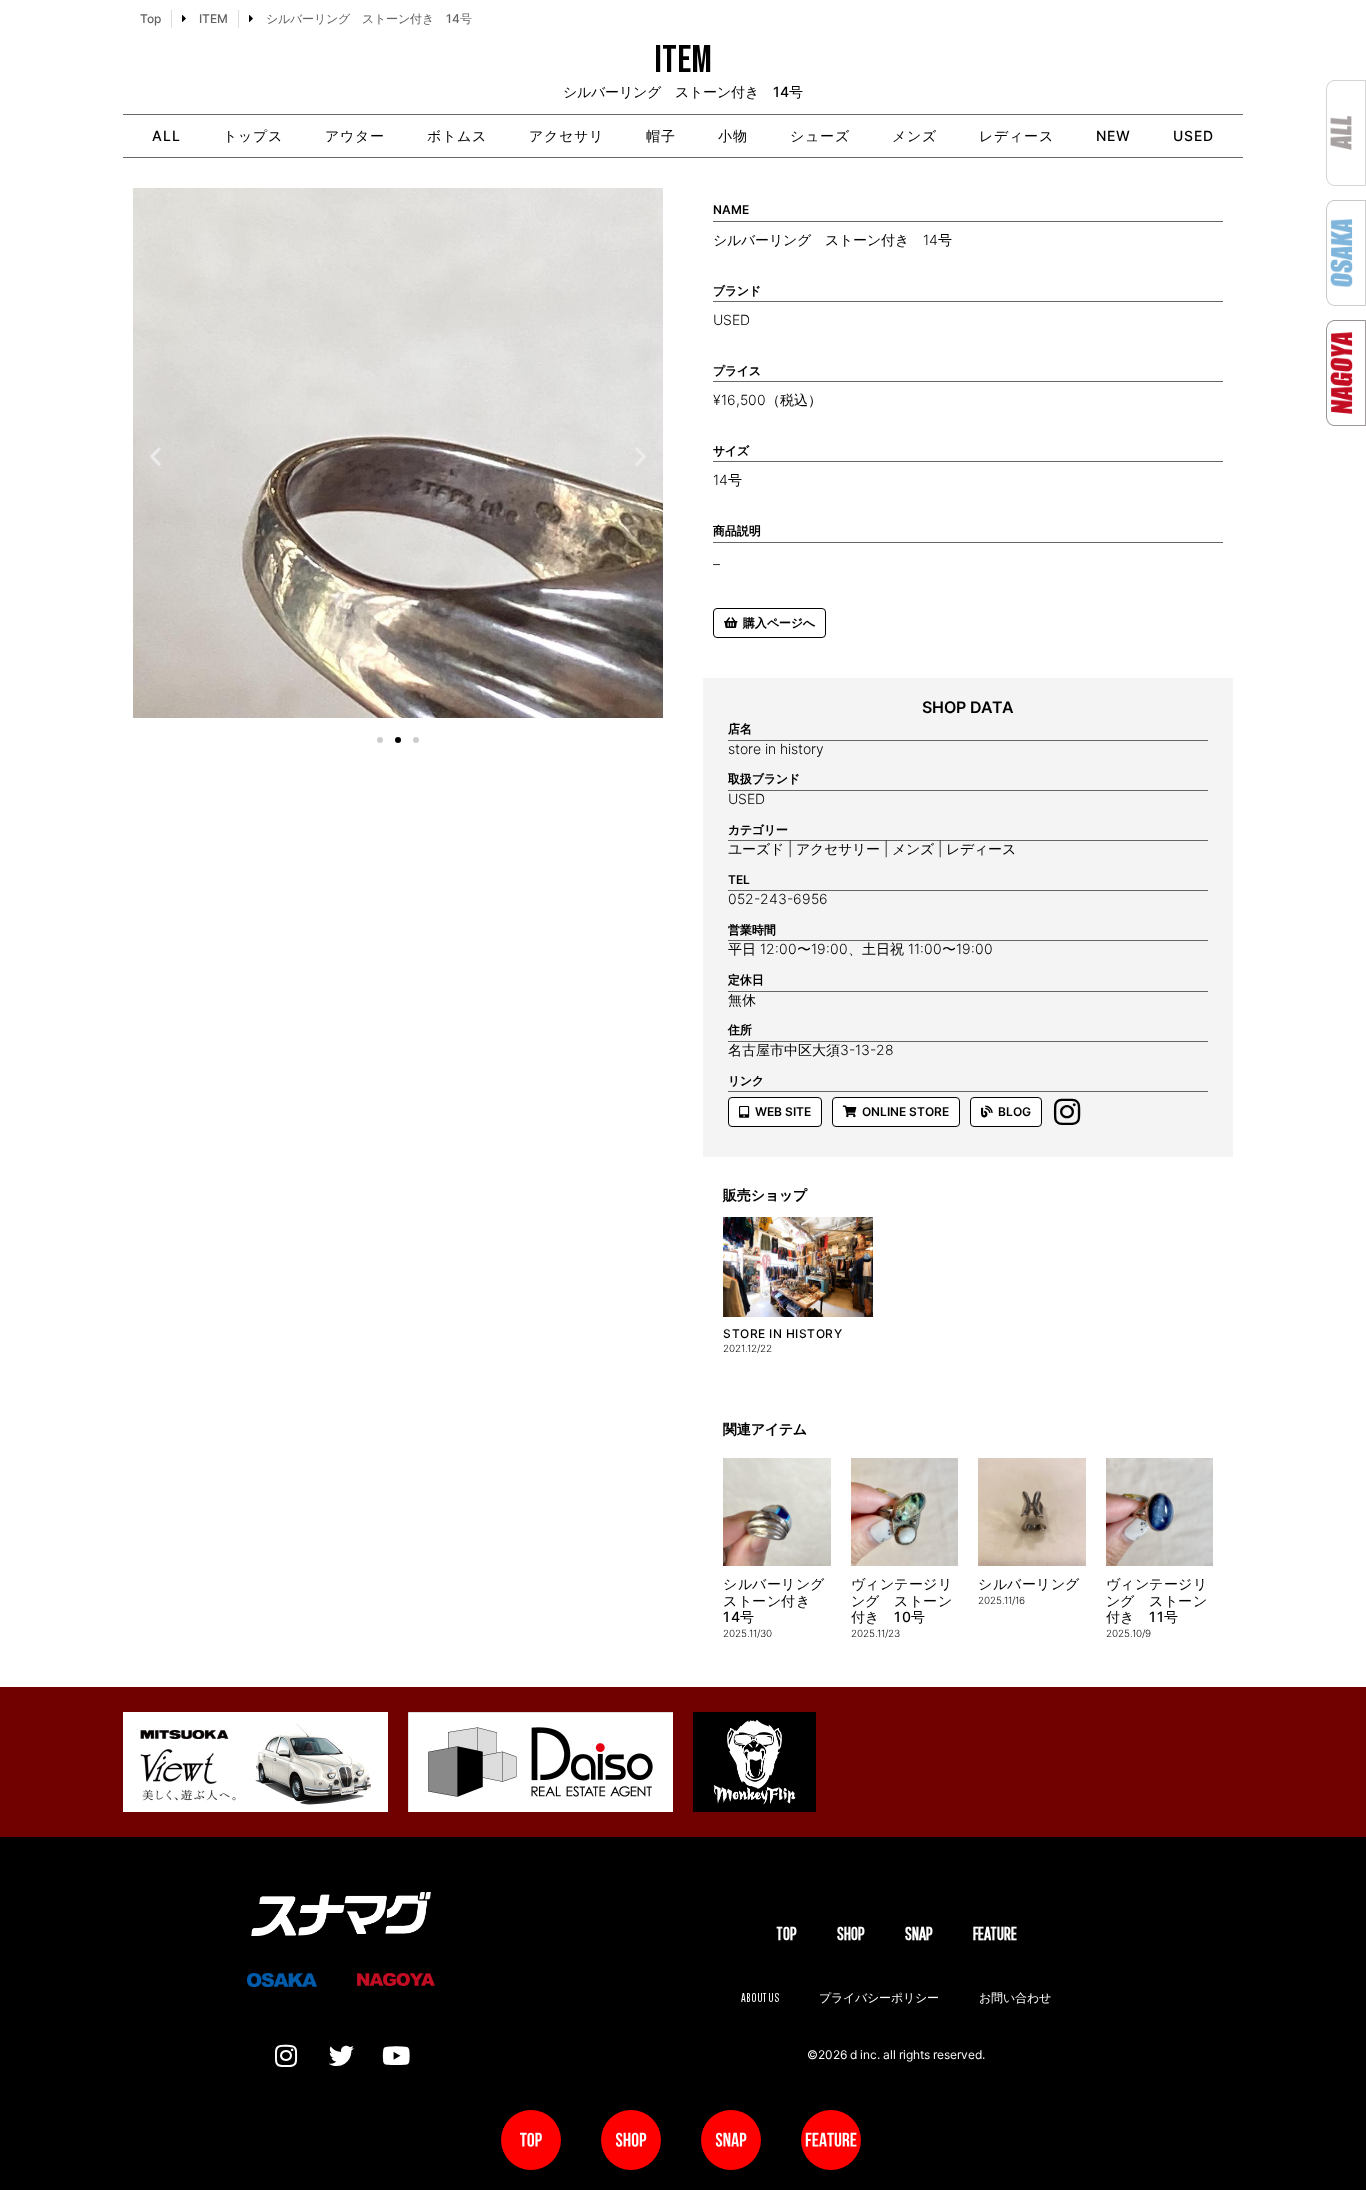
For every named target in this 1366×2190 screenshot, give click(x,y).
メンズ (914, 135)
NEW (1113, 135)
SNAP (919, 1933)
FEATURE (995, 1933)
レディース (1016, 135)
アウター (355, 135)
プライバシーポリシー (879, 1997)
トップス (253, 135)
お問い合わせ (1015, 1997)
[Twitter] (341, 2055)
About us (760, 1997)
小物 (733, 135)
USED (1193, 135)
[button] (155, 456)
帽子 (661, 135)
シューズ (820, 135)
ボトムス (457, 135)
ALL (166, 135)
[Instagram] (286, 2055)
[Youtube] (396, 2055)
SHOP (851, 1933)
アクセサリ (566, 135)
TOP (786, 1933)
